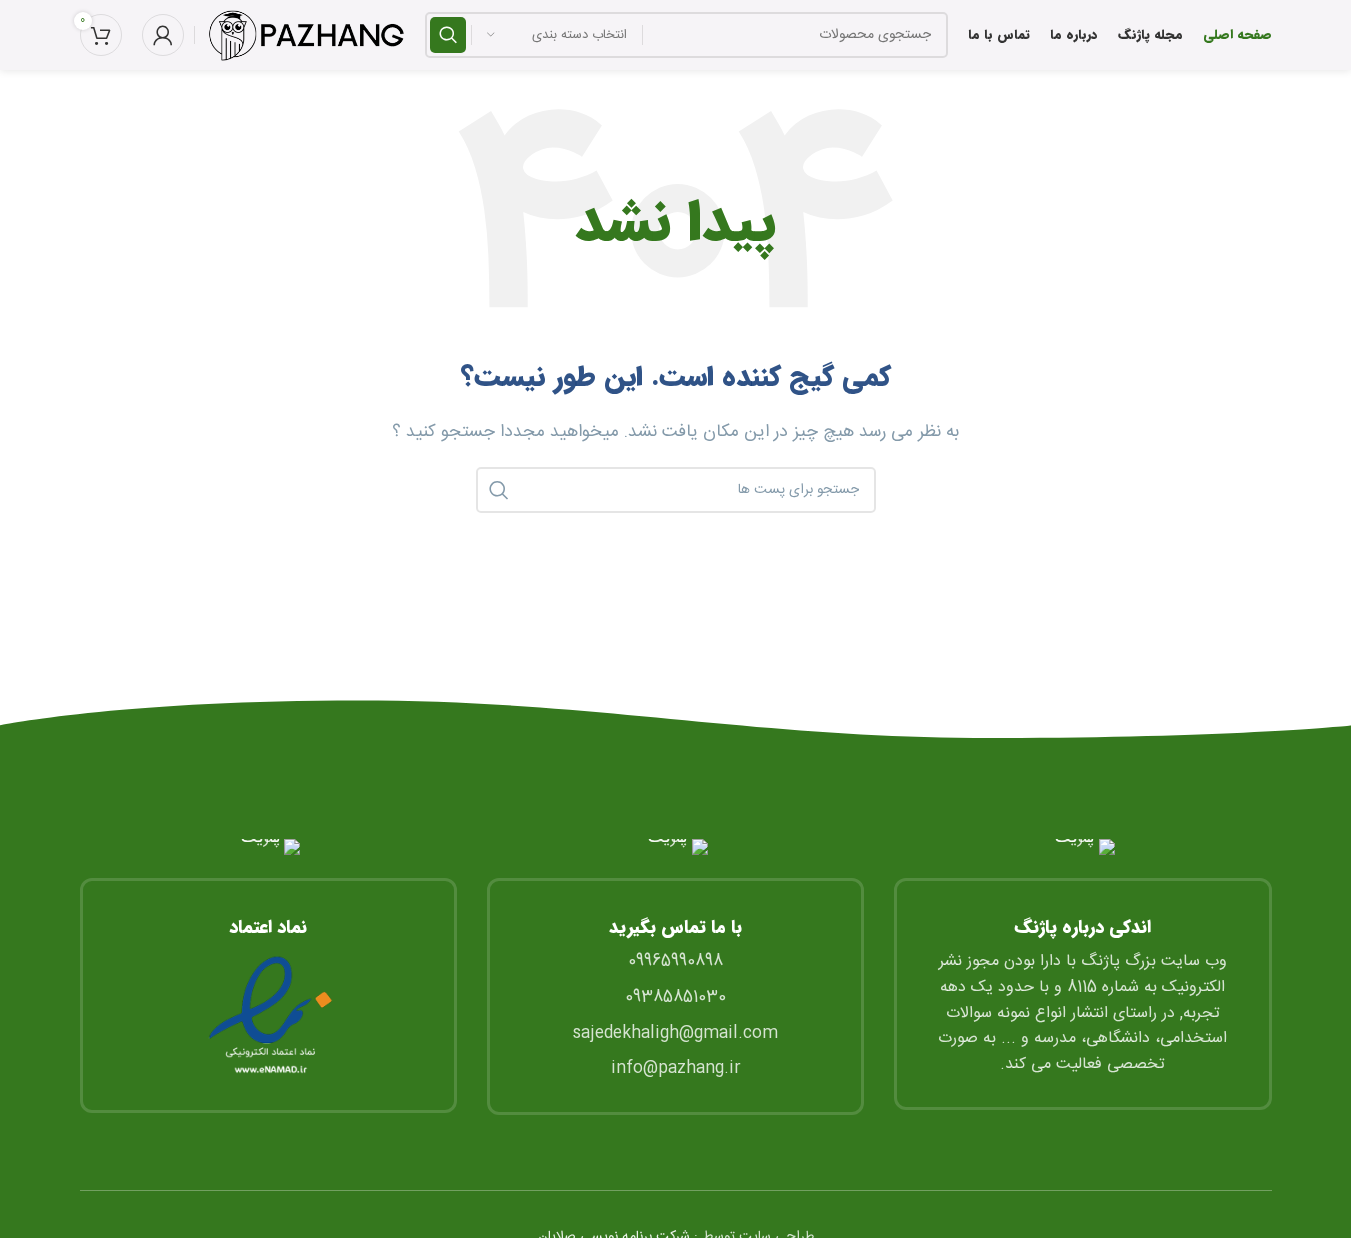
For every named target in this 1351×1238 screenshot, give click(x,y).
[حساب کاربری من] (163, 35)
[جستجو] (448, 35)
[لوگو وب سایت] (305, 35)
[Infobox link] (268, 976)
